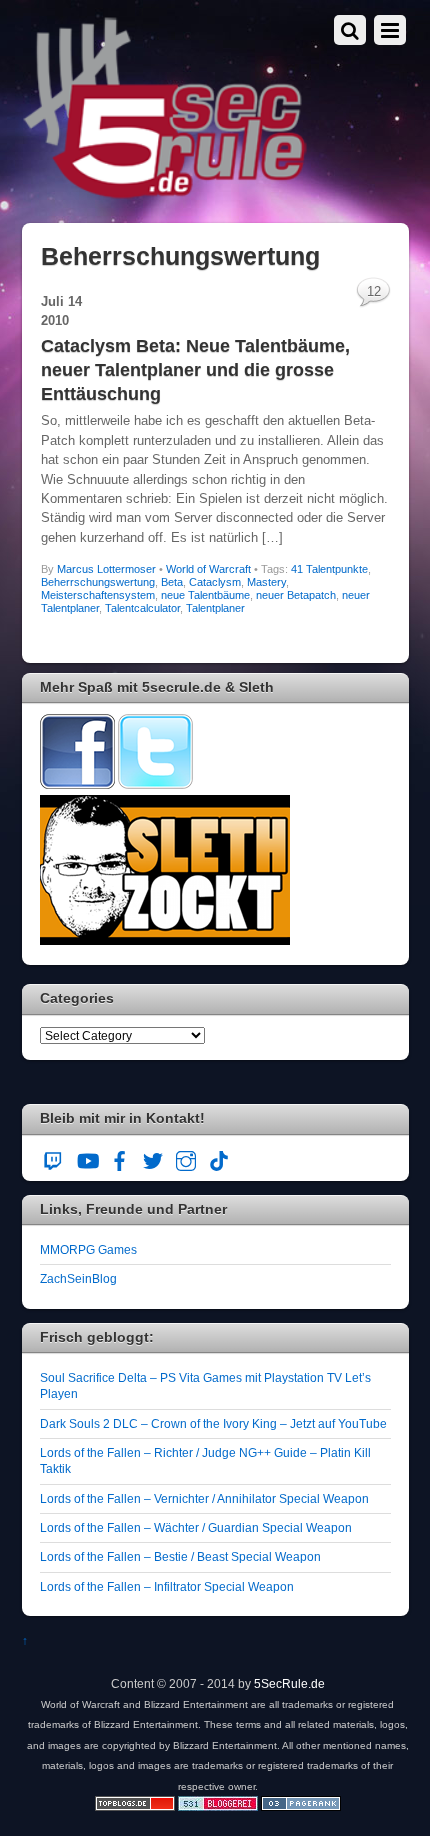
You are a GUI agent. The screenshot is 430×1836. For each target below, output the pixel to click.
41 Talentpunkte (329, 569)
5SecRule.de (289, 1683)
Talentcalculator (142, 608)
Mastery (266, 582)
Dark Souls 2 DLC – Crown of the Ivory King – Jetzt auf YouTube (213, 1423)
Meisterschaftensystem (98, 595)
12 (374, 291)
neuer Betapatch (296, 595)
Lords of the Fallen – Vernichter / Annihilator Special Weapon (204, 1498)
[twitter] (153, 1158)
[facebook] (120, 1158)
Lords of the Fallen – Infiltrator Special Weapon (167, 1586)
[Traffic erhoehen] (301, 1806)
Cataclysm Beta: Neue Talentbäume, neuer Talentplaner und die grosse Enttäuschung (195, 369)
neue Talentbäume (205, 595)
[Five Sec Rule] (165, 192)
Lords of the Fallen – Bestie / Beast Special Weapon (180, 1556)
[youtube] (87, 1158)
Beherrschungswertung (98, 582)
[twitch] (54, 1158)
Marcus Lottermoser (106, 569)
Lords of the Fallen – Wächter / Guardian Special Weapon (196, 1527)
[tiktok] (219, 1158)
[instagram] (186, 1158)
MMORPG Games (88, 1249)
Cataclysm (215, 582)
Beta (172, 582)
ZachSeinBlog (78, 1278)
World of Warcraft (208, 569)
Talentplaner (215, 608)
